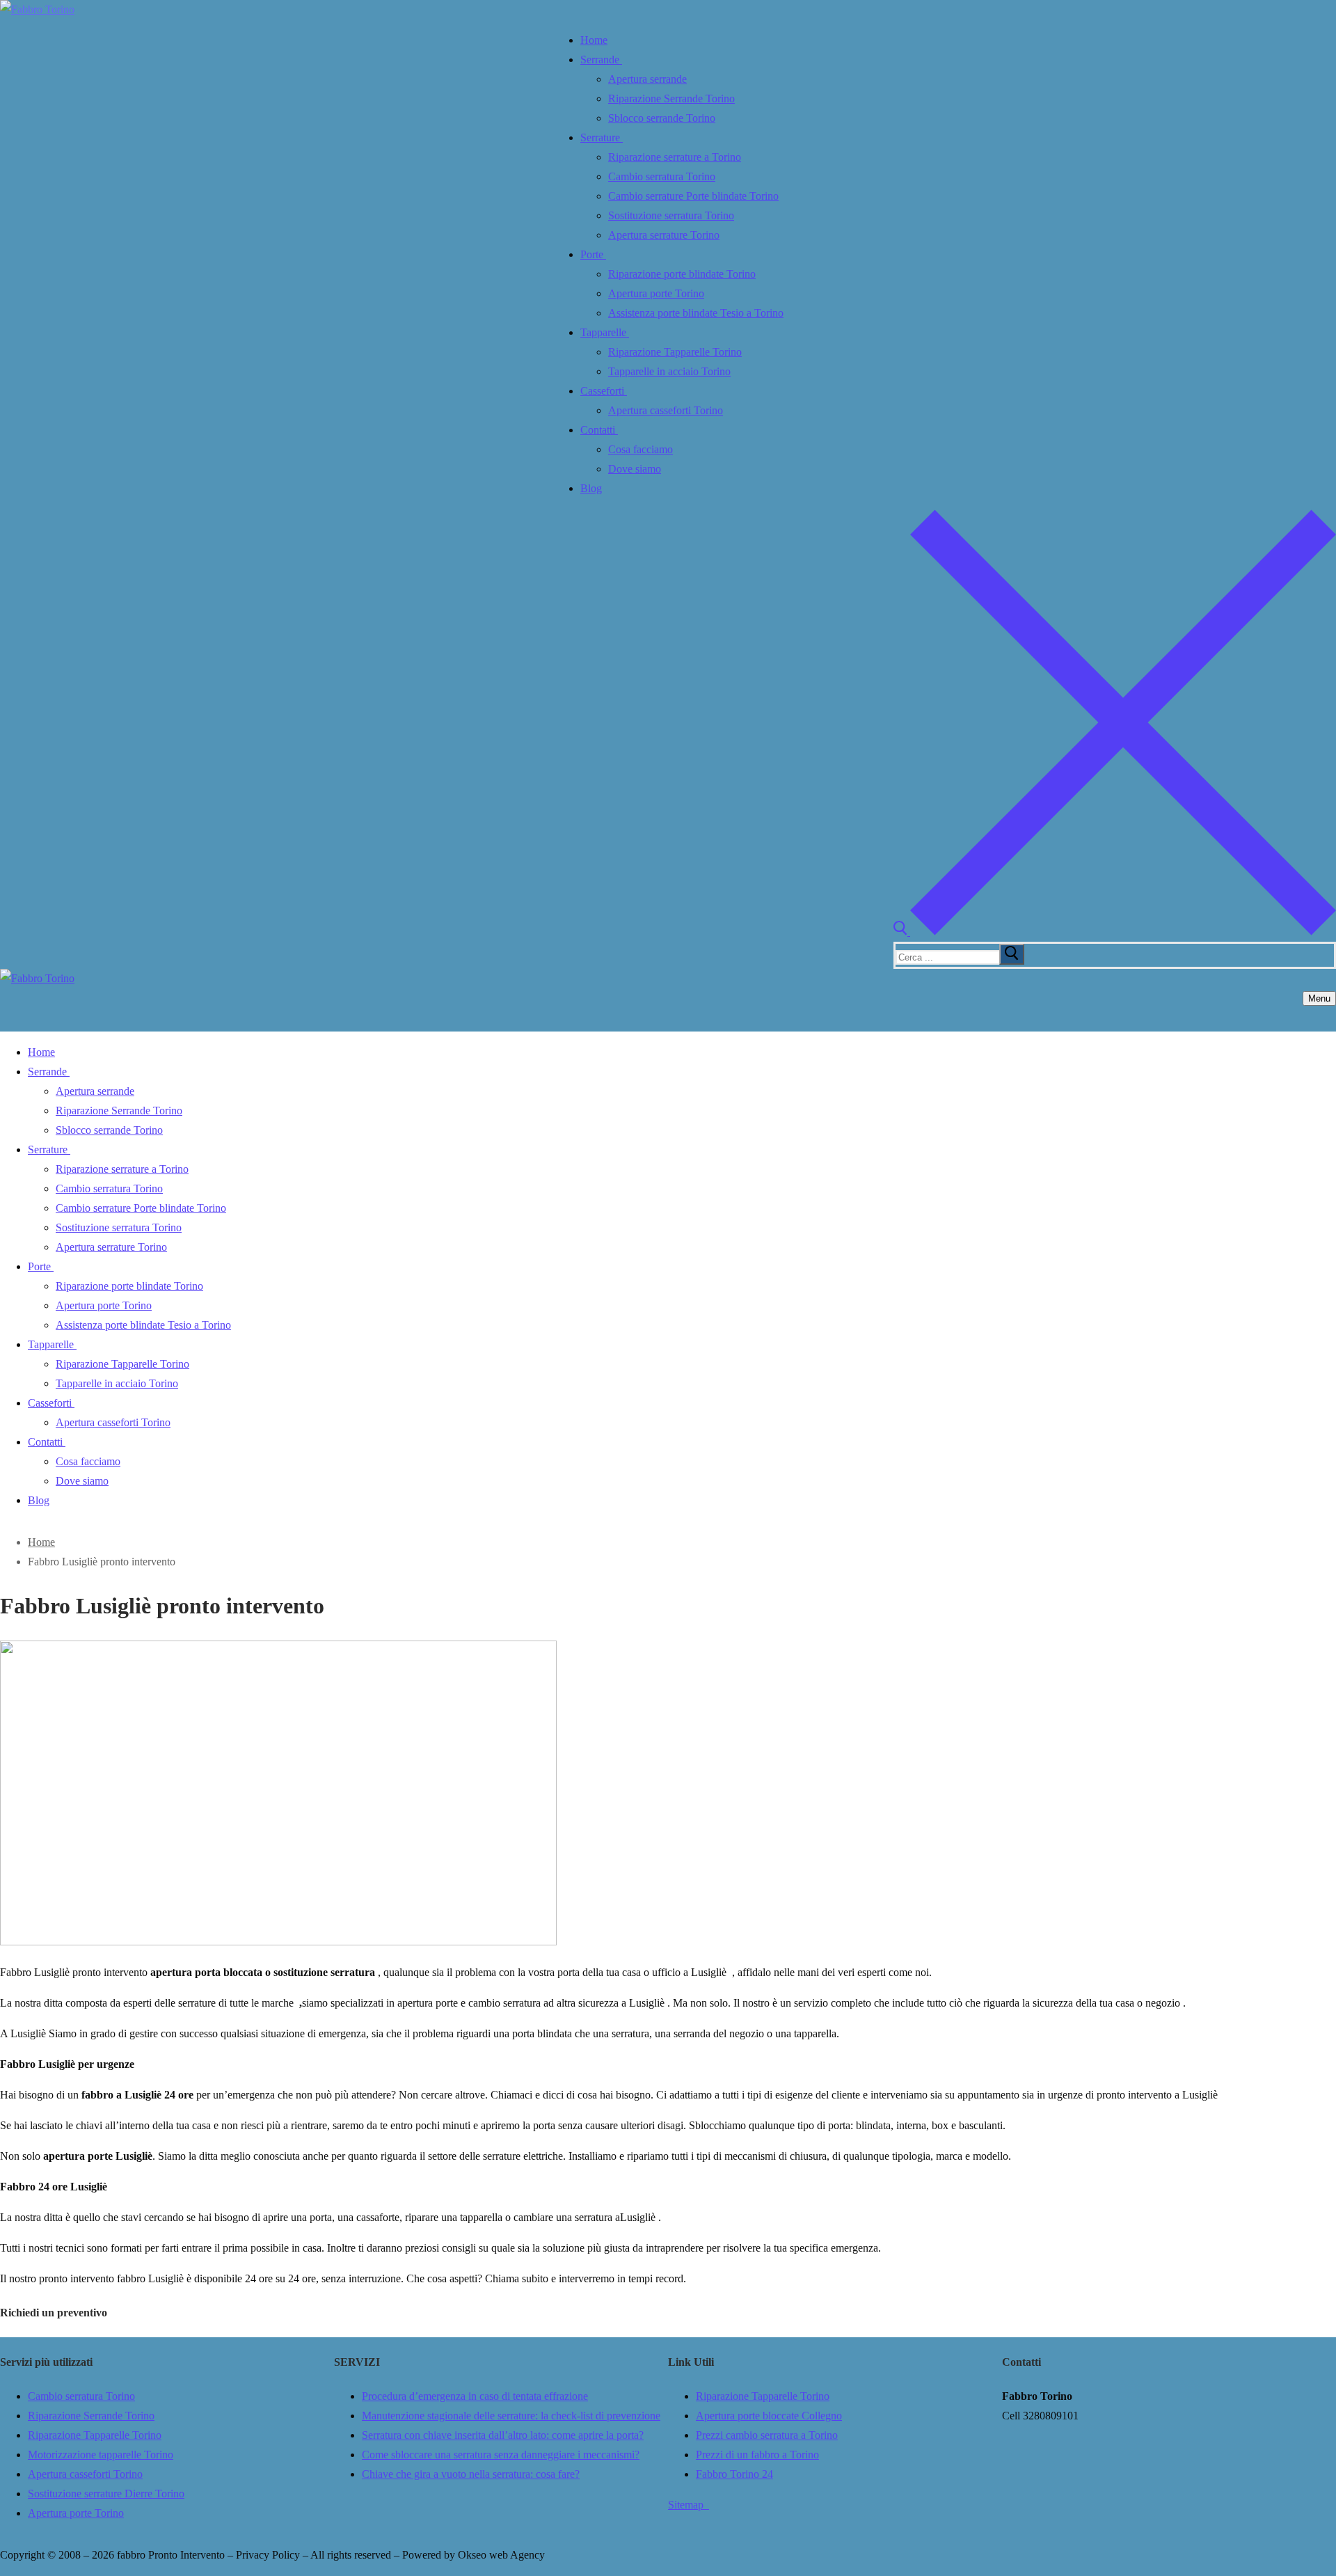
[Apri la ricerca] (1115, 932)
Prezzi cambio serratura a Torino (767, 2435)
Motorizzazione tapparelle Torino (101, 2455)
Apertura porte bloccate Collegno (769, 2416)
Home (41, 1542)
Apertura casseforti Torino (85, 2474)
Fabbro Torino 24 (734, 2474)
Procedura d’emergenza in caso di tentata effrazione (475, 2396)
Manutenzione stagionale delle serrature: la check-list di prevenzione (511, 2416)
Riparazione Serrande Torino (91, 2416)
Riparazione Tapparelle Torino (95, 2435)
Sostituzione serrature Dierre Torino (106, 2494)
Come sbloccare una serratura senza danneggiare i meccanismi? (501, 2455)
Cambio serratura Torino (81, 2396)
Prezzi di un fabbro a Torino (757, 2455)
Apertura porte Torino (76, 2513)
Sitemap (689, 2505)
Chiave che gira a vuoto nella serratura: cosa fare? (471, 2474)
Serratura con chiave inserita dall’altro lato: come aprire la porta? (503, 2435)
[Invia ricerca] (1012, 954)
